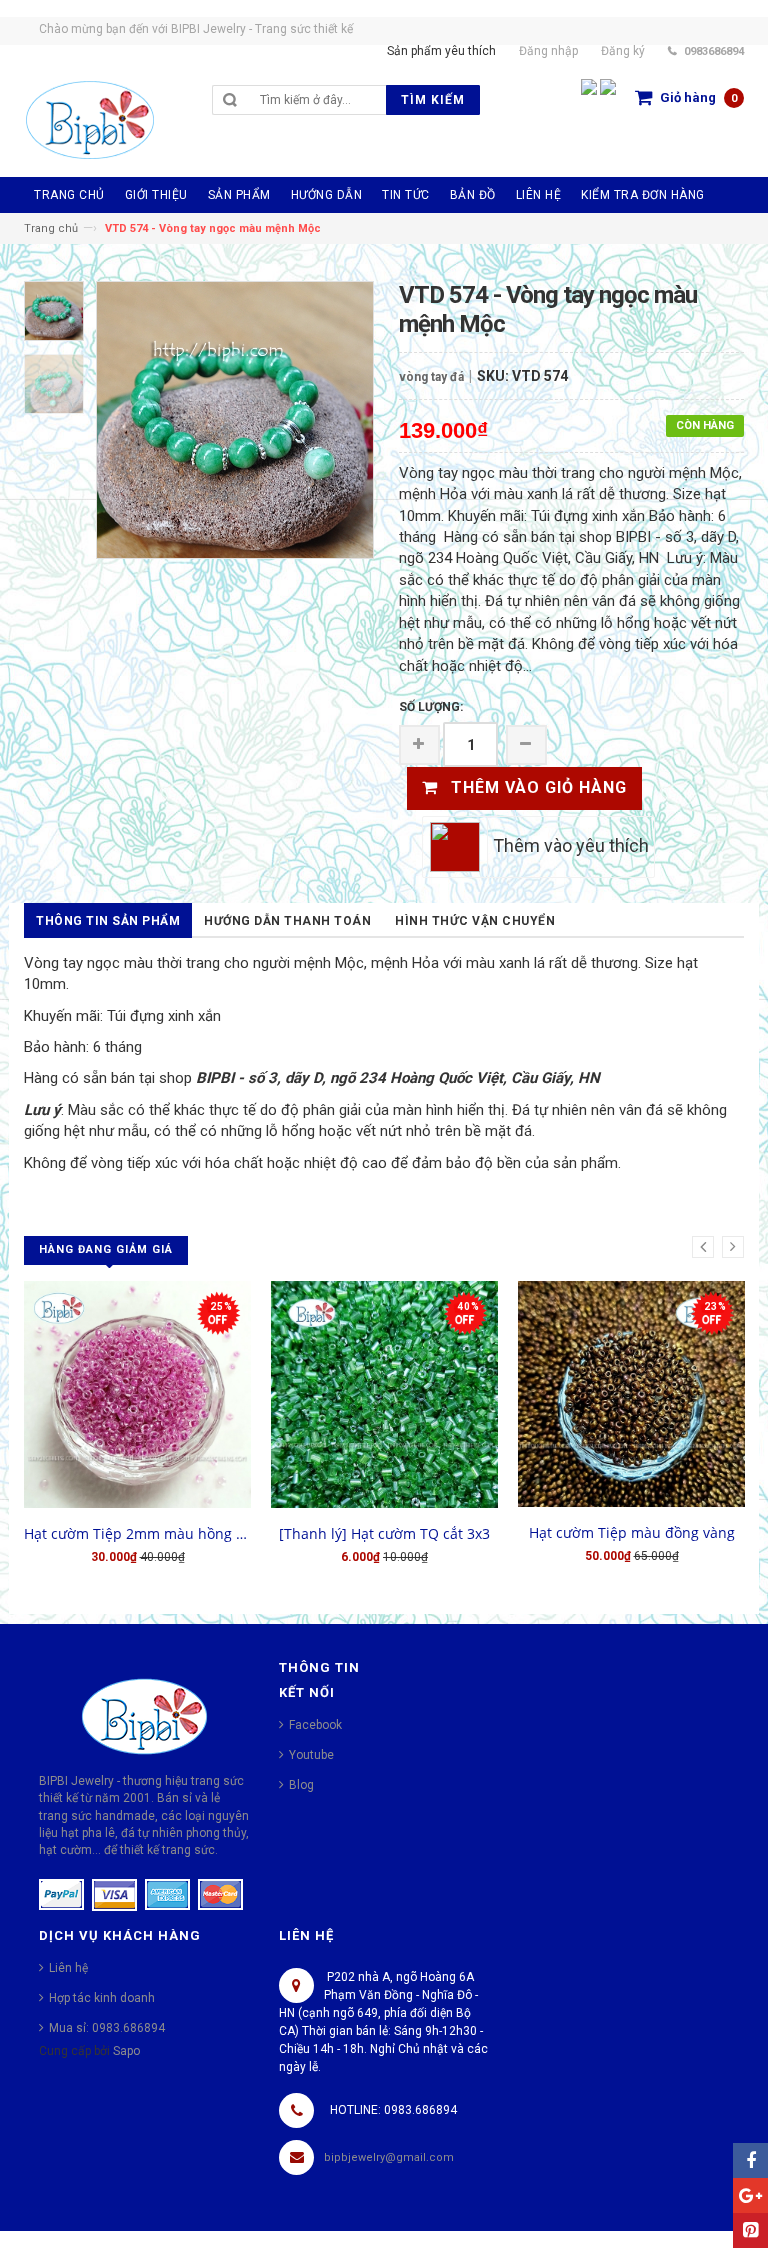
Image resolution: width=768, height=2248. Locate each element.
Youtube (311, 1755)
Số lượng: (431, 707)
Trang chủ (51, 228)
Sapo (126, 2051)
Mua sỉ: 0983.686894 (107, 2028)
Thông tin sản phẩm (108, 921)
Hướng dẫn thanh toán (287, 921)
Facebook (315, 1725)
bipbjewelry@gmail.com (389, 2157)
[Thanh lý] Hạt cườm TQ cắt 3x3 (384, 1533)
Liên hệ (68, 1968)
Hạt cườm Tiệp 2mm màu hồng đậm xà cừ (137, 1533)
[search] (318, 100)
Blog (301, 1785)
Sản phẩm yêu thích (441, 51)
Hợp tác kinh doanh (102, 1998)
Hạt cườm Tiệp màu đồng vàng (632, 1532)
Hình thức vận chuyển (475, 921)
